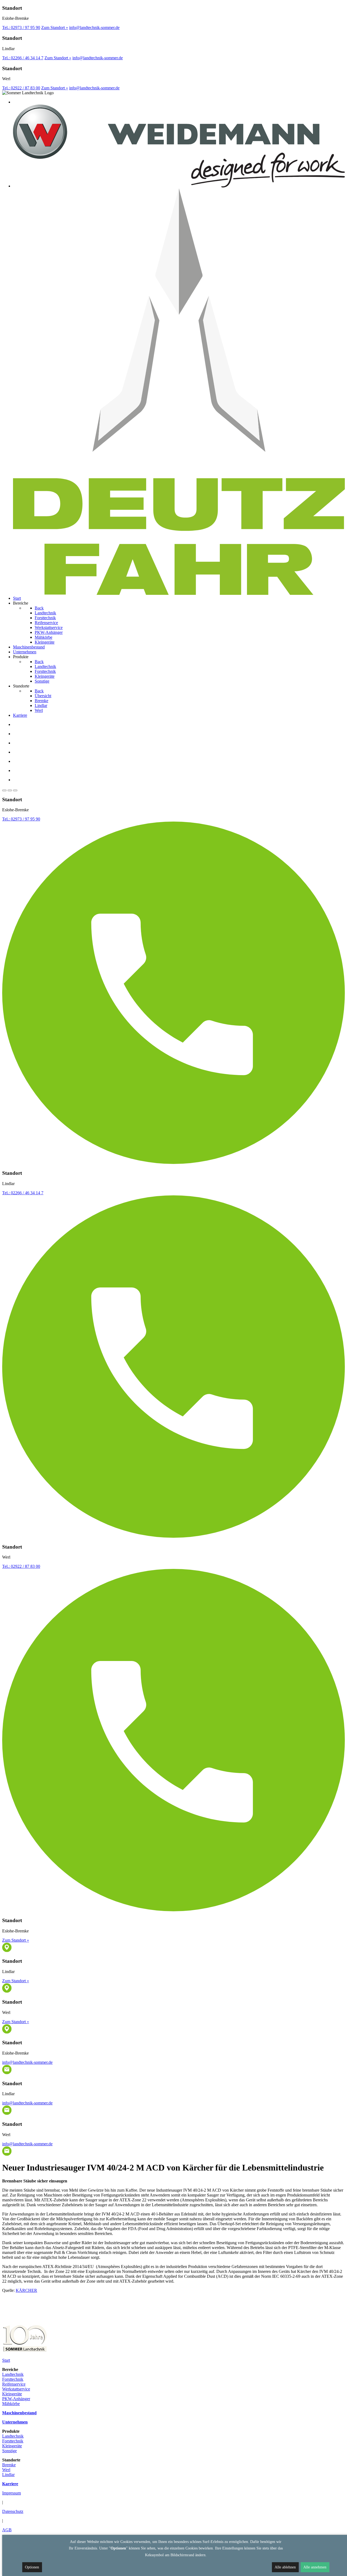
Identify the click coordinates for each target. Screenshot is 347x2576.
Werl (6, 2470)
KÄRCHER (26, 2290)
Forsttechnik (13, 2379)
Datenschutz (13, 2511)
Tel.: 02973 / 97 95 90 (21, 27)
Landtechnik (13, 2374)
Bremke (9, 2465)
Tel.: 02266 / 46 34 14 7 (23, 58)
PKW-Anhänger (16, 2399)
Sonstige (9, 2451)
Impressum (12, 2493)
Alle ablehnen (285, 2567)
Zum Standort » (55, 27)
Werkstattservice (16, 2389)
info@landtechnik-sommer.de (94, 27)
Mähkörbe (11, 2404)
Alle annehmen (315, 2567)
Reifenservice (14, 2384)
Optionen (32, 2567)
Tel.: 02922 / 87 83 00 (21, 88)
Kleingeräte (12, 2394)
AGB (7, 2530)
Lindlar (8, 2475)
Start (6, 2360)
